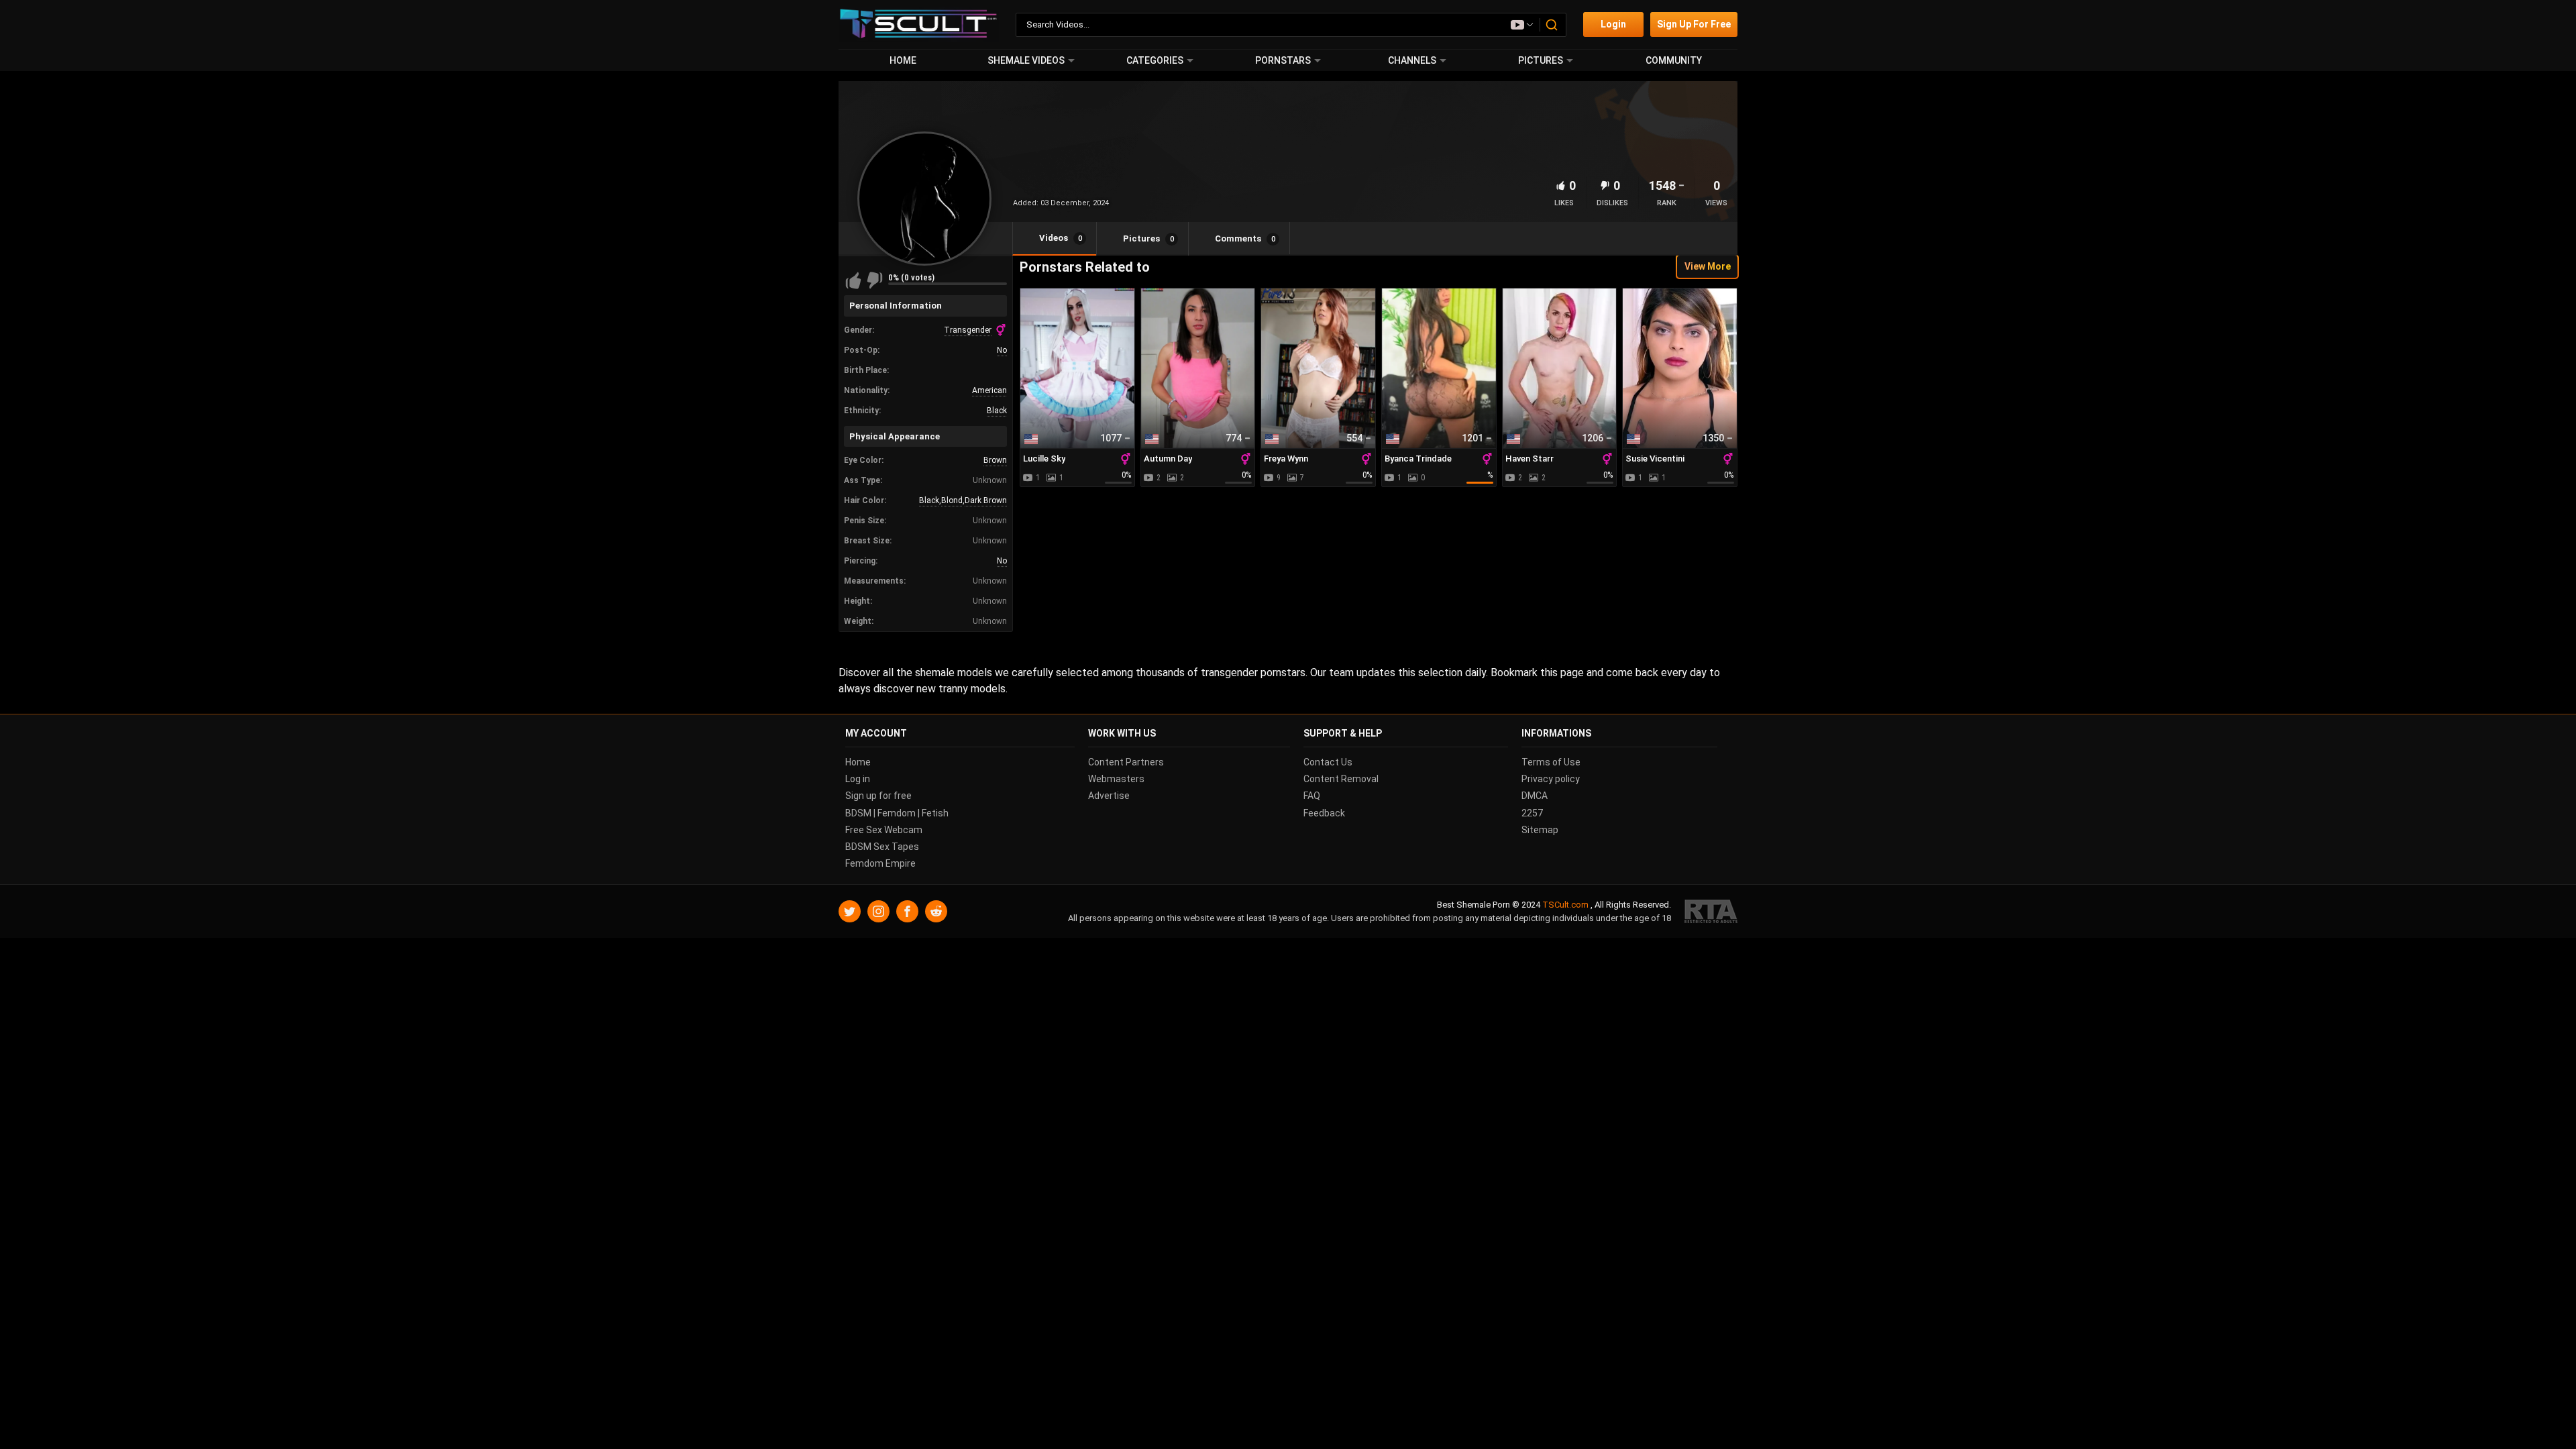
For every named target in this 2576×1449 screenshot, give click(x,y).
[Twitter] (850, 912)
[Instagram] (878, 912)
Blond (952, 500)
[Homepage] (919, 24)
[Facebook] (907, 912)
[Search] (1552, 25)
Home (903, 60)
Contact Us (1328, 762)
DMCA (1535, 796)
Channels (1412, 60)
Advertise (1109, 796)
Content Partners (1126, 762)
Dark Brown (986, 500)
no (1002, 350)
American (989, 390)
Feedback (1324, 813)
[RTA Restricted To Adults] (1711, 912)
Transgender (968, 330)
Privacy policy (1551, 780)
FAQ (1312, 796)
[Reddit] (936, 912)
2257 (1532, 813)
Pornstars (1283, 60)
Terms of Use (1551, 762)
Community (1674, 60)
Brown (995, 460)
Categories (1155, 60)
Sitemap (1540, 830)
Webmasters (1116, 780)
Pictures (1541, 60)
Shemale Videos (1026, 60)
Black (997, 411)
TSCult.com (1565, 905)
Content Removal (1341, 780)
